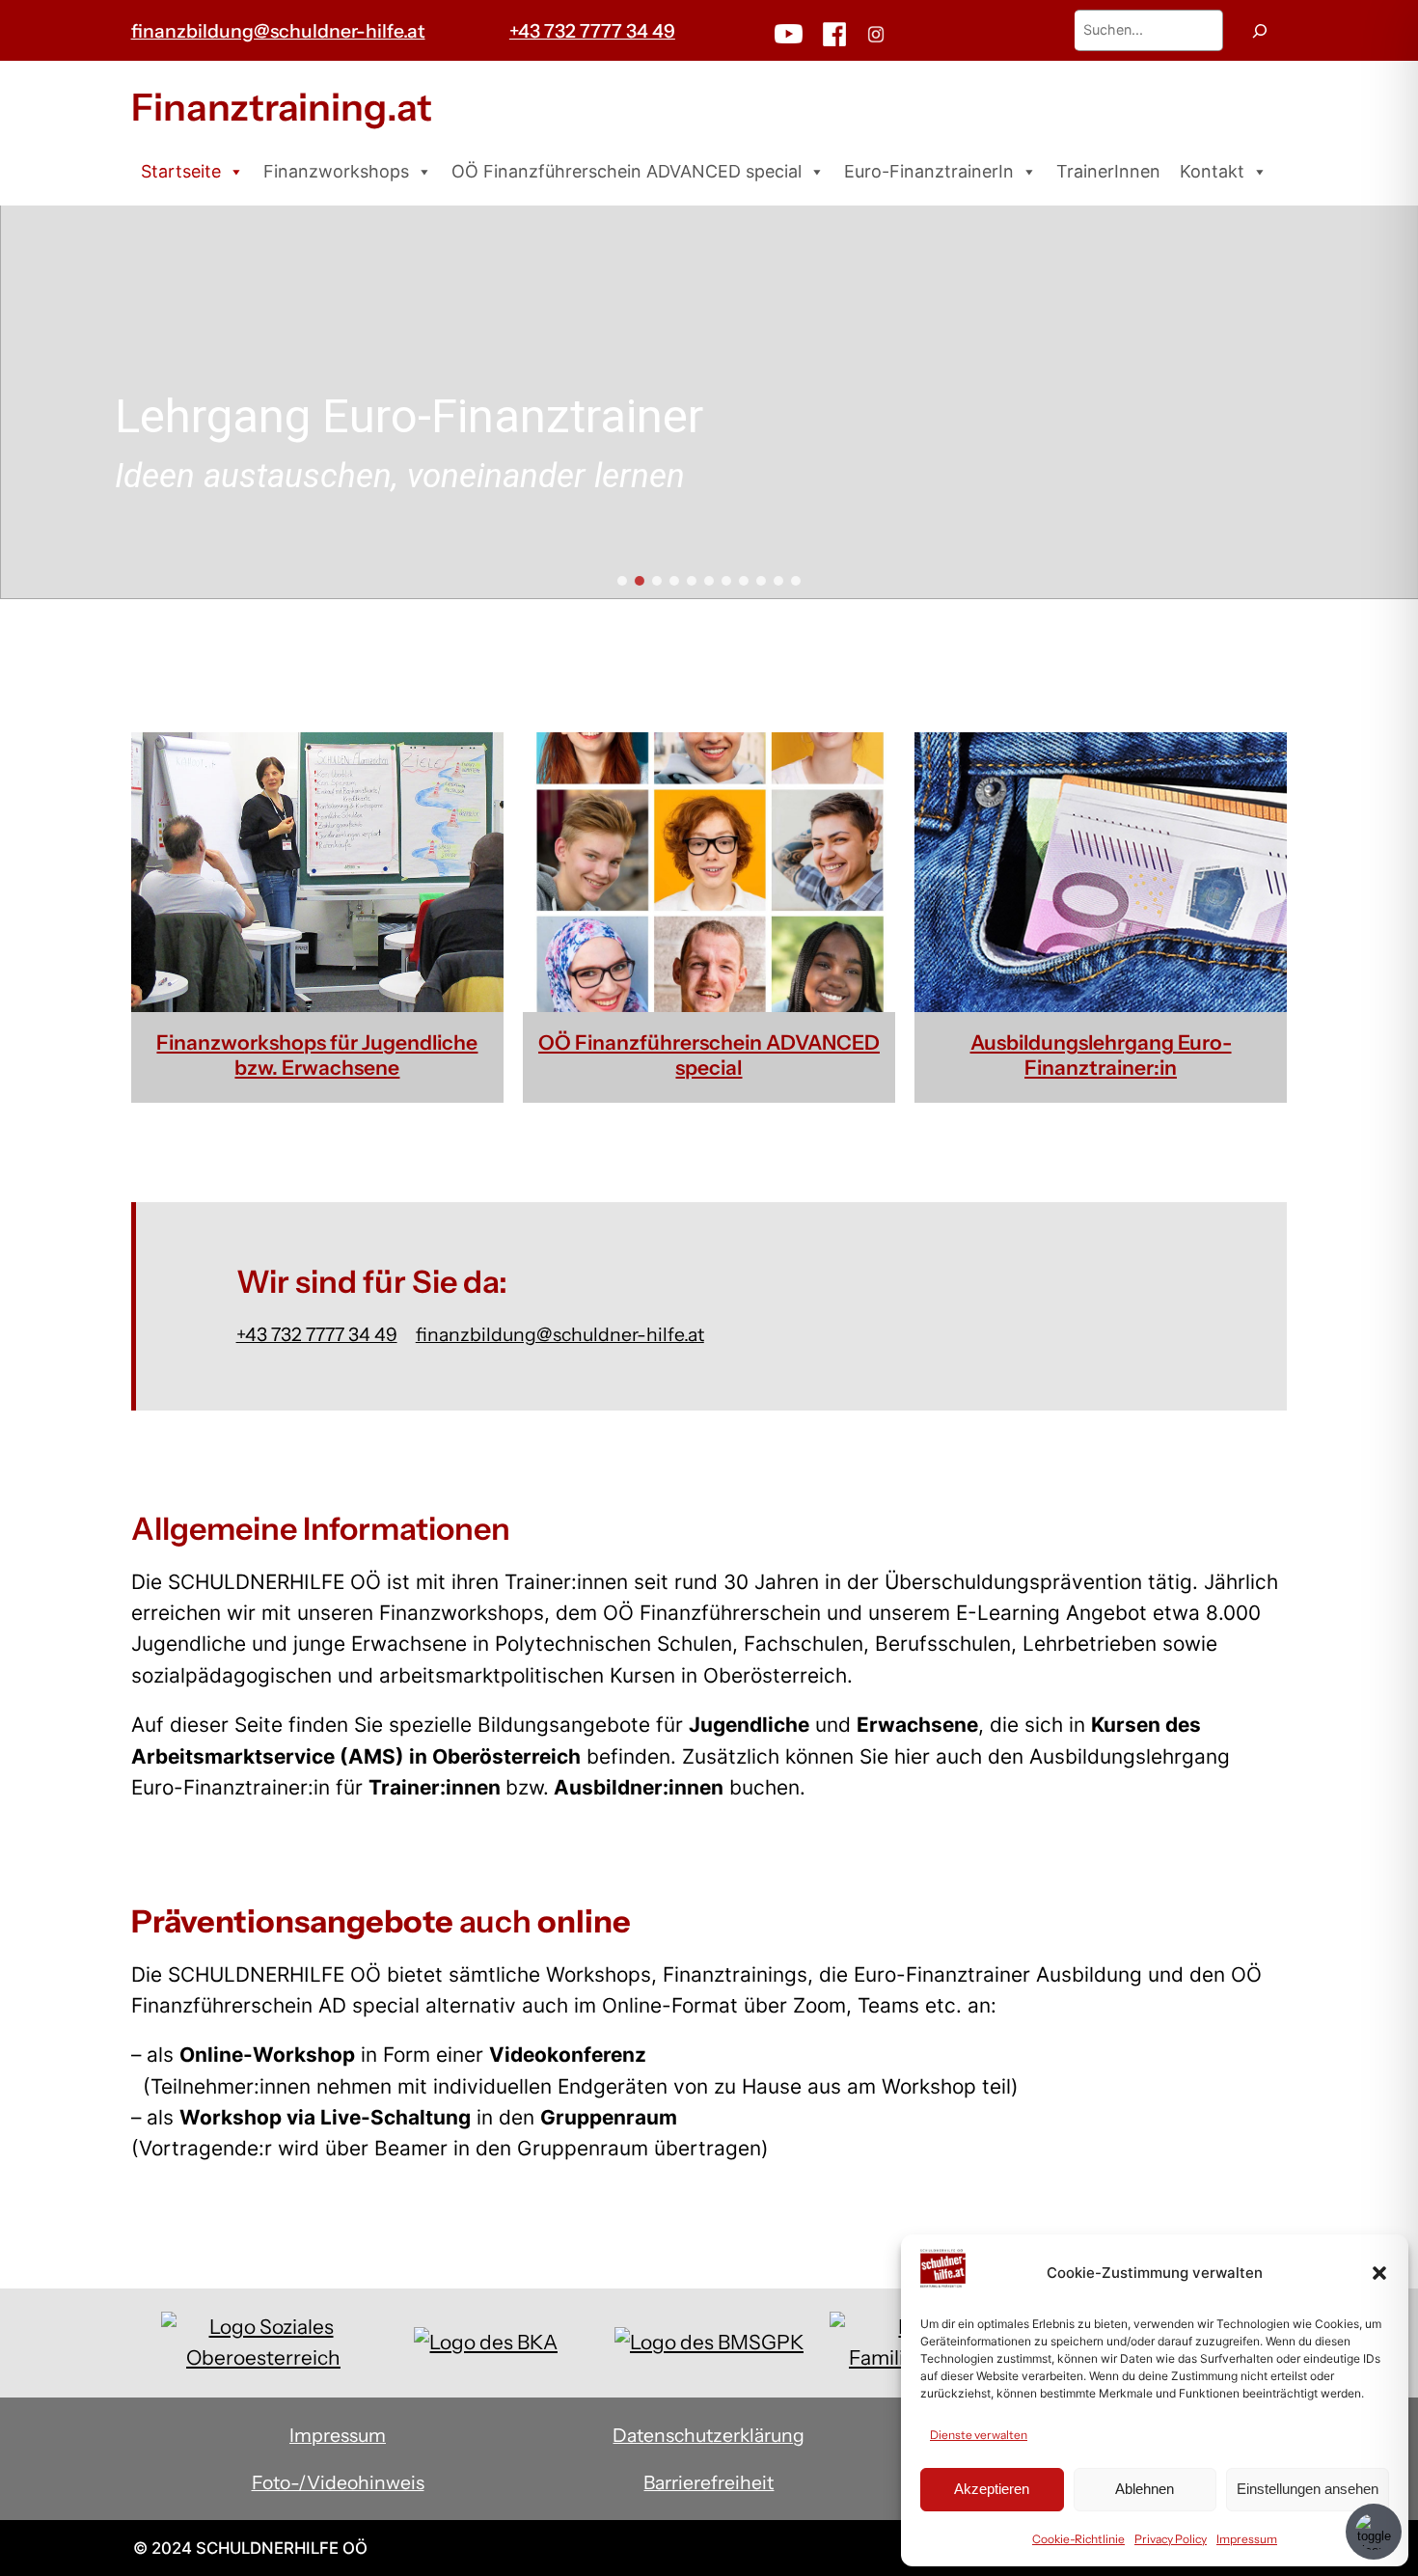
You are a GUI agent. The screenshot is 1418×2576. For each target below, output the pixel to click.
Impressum (1247, 2539)
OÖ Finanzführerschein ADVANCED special (627, 171)
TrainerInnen (1108, 171)
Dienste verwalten (979, 2435)
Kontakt (1212, 171)
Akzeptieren (992, 2489)
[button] (1379, 2273)
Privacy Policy (1171, 2539)
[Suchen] (1260, 30)
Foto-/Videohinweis (338, 2482)
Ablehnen (1145, 2489)
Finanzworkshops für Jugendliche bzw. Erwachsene (317, 1055)
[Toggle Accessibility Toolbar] (1374, 2532)
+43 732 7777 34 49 (592, 31)
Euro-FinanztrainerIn (929, 171)
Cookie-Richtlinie (1078, 2539)
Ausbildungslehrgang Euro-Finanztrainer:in (1101, 1055)
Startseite (181, 171)
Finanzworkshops (336, 171)
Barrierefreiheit (709, 2482)
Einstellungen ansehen (1308, 2489)
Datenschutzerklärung (709, 2435)
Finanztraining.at (282, 107)
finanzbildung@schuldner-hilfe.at (278, 31)
